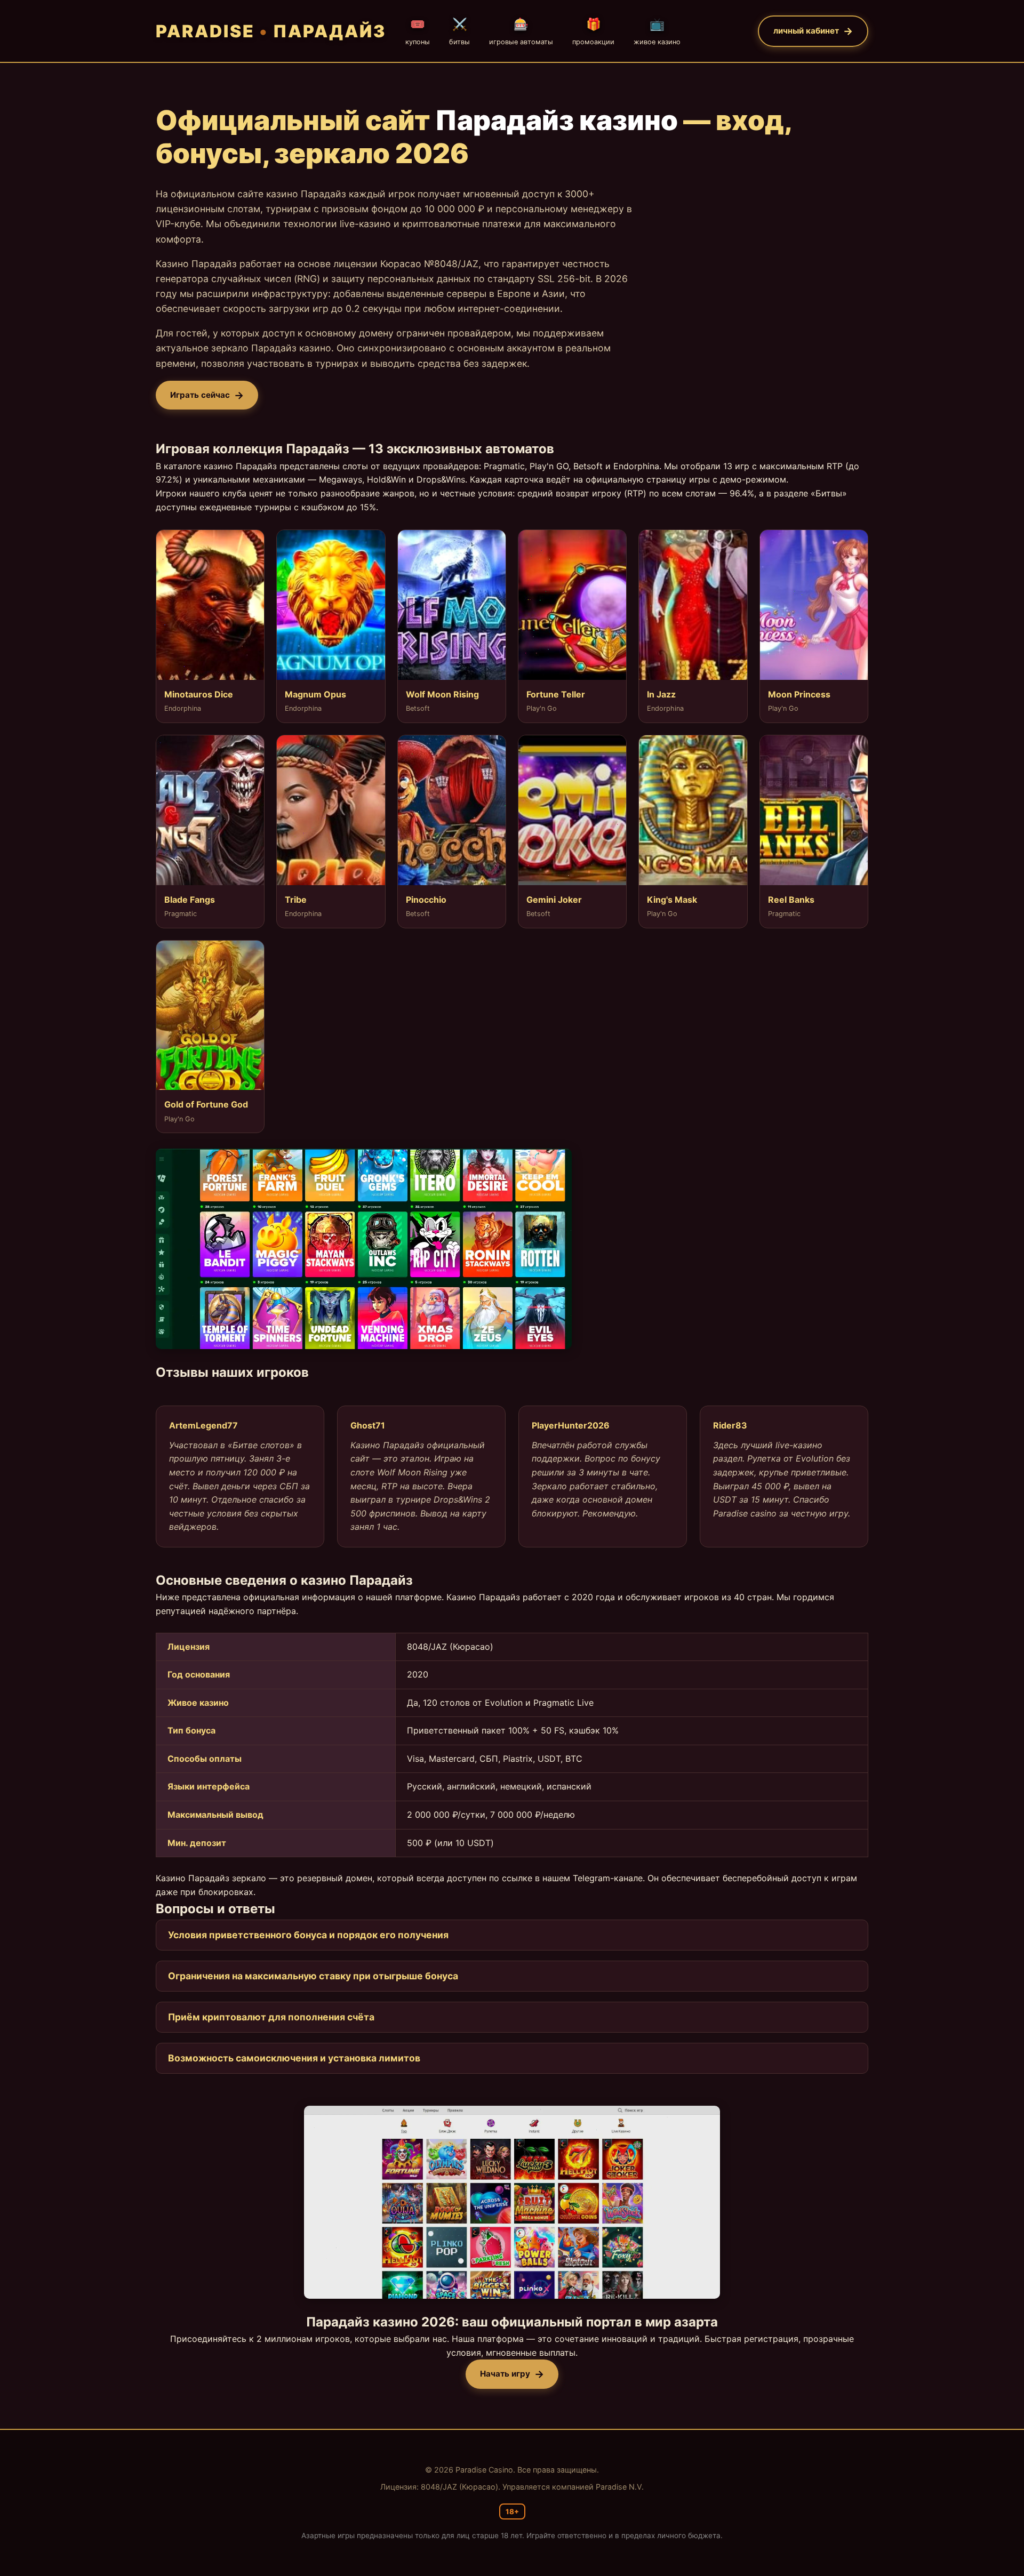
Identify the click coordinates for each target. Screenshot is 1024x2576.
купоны (418, 31)
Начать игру (505, 2374)
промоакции (593, 31)
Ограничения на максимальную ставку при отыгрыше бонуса (313, 1976)
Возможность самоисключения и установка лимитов (294, 2058)
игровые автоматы (521, 31)
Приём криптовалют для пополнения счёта (271, 2017)
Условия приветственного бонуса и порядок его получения (308, 1935)
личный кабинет (806, 31)
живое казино (657, 31)
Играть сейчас (200, 395)
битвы (459, 31)
